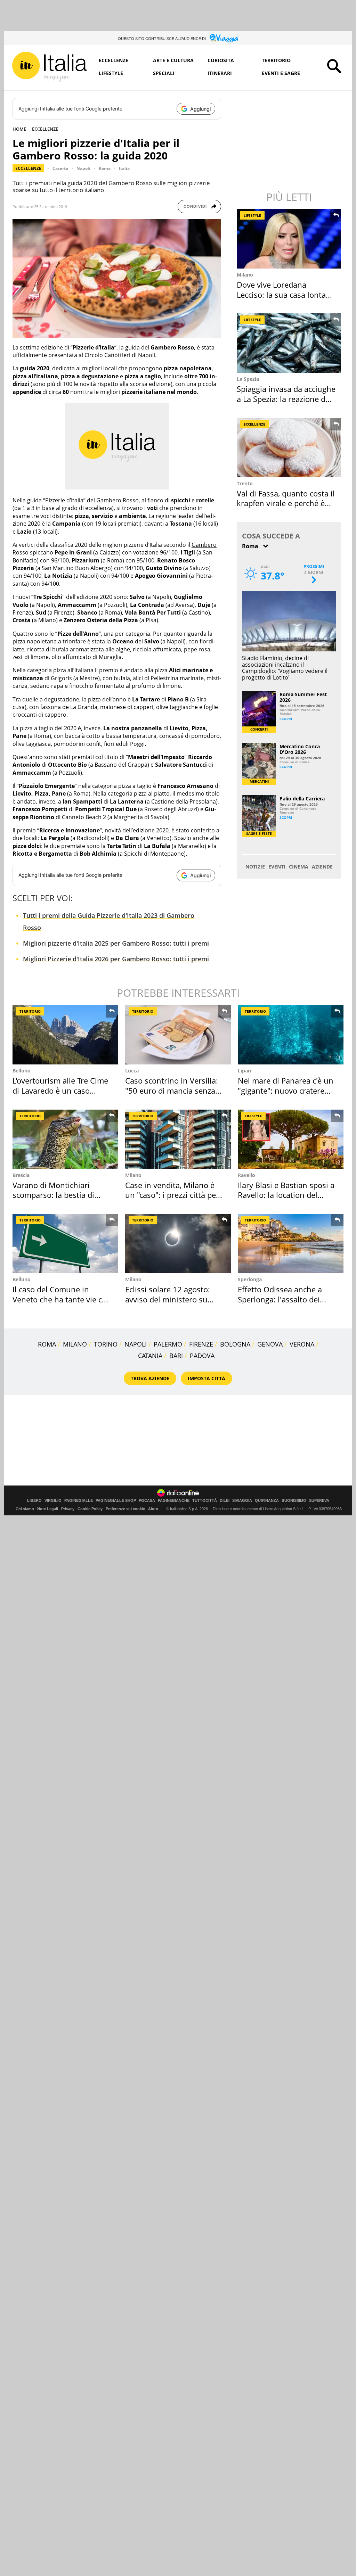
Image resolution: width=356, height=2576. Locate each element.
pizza (94, 699)
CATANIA (150, 1356)
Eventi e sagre (281, 73)
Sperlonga (250, 1279)
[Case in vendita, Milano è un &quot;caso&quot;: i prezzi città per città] (178, 1139)
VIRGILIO (53, 1501)
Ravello (246, 1175)
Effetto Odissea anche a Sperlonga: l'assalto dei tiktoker (280, 1299)
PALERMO (168, 1344)
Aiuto (153, 1509)
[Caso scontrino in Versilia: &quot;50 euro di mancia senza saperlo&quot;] (178, 1035)
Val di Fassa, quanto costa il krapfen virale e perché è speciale (286, 503)
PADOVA (202, 1356)
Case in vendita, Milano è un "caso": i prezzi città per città (172, 1195)
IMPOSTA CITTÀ (207, 1378)
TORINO (106, 1344)
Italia (124, 168)
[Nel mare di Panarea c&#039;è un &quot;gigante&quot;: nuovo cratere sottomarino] (291, 1035)
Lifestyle (111, 73)
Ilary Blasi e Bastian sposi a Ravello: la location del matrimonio (286, 1195)
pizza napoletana (35, 641)
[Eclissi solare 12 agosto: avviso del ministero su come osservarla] (178, 1244)
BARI (176, 1356)
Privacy (68, 1509)
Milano (245, 275)
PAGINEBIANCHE (174, 1501)
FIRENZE (201, 1344)
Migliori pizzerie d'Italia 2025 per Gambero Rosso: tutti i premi (116, 943)
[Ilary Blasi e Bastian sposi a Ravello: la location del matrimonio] (291, 1139)
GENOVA (270, 1344)
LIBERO (34, 1501)
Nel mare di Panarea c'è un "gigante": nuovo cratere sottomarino (286, 1090)
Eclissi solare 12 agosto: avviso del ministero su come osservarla (168, 1299)
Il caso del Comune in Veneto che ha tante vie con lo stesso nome (62, 1299)
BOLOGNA (235, 1344)
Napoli (83, 168)
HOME (19, 129)
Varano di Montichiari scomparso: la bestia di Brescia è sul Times (53, 1195)
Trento (245, 483)
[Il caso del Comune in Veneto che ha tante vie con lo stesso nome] (65, 1244)
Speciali (164, 73)
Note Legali (48, 1509)
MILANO (75, 1344)
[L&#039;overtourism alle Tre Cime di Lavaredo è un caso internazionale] (65, 1035)
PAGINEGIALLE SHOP (116, 1501)
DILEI (225, 1501)
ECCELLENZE (45, 129)
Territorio (276, 60)
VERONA (302, 1344)
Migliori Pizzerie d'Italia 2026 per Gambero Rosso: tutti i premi (116, 959)
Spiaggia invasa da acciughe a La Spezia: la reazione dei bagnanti (286, 399)
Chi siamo (25, 1509)
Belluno (22, 1071)
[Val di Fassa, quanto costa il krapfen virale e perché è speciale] (290, 448)
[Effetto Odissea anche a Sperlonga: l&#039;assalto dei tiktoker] (291, 1244)
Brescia (21, 1175)
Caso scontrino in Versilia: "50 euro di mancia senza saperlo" (172, 1090)
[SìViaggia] (224, 38)
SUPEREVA (319, 1501)
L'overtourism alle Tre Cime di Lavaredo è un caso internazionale (60, 1090)
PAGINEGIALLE (79, 1501)
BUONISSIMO (294, 1501)
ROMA (47, 1344)
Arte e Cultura (173, 60)
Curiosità (221, 60)
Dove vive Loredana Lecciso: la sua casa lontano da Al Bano (286, 294)
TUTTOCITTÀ (205, 1501)
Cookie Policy (90, 1509)
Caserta (60, 168)
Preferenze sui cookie (125, 1509)
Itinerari (220, 73)
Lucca (132, 1071)
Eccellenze (114, 60)
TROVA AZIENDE (150, 1378)
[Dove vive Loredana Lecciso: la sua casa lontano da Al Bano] (290, 239)
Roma (105, 168)
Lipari (245, 1071)
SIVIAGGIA (242, 1501)
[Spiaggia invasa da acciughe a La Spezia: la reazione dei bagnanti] (290, 343)
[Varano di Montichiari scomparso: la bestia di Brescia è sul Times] (65, 1139)
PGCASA (147, 1501)
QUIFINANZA (267, 1501)
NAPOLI (136, 1344)
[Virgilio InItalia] (49, 67)
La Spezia (248, 379)
